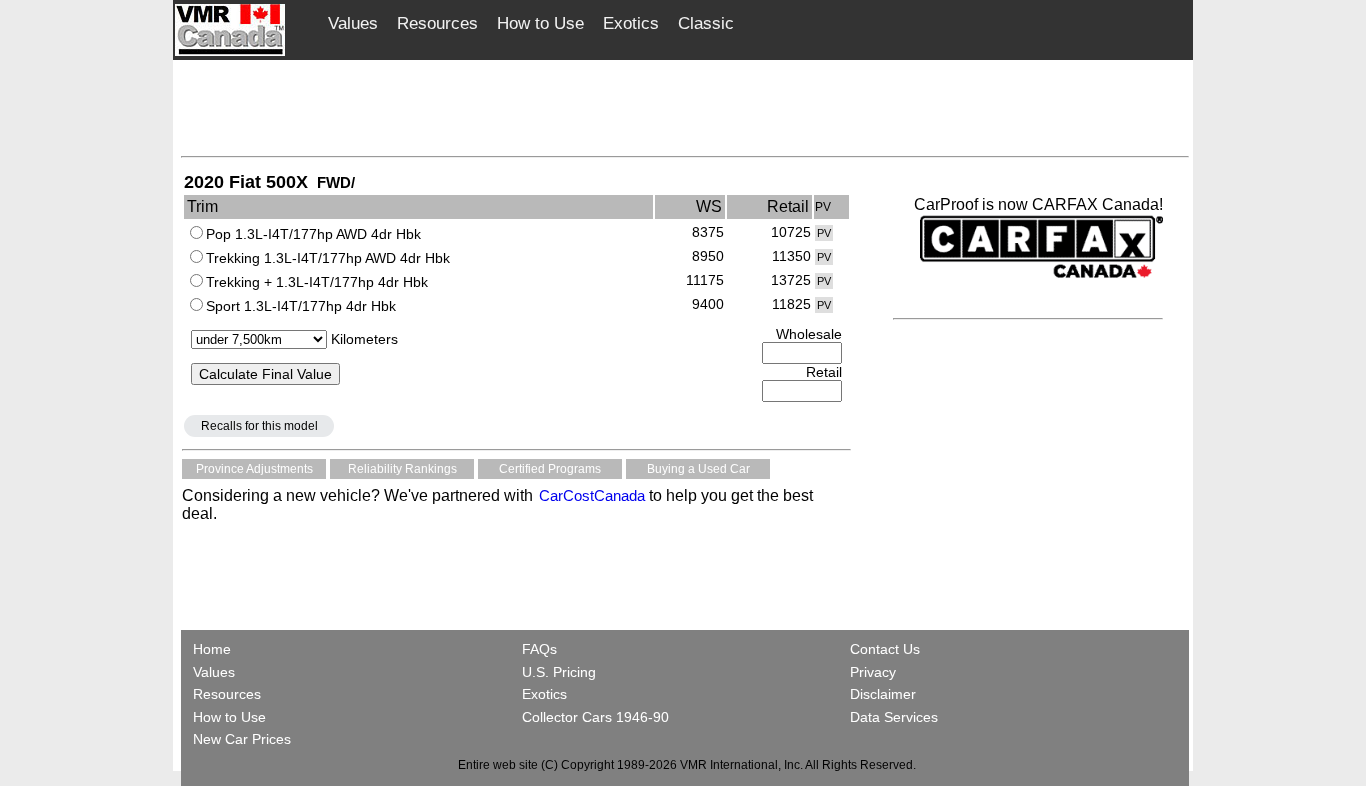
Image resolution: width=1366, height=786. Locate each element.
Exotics (631, 23)
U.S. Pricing (559, 672)
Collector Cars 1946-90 (595, 717)
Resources (437, 23)
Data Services (894, 717)
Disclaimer (883, 694)
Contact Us (885, 649)
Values (353, 23)
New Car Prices (242, 739)
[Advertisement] (685, 107)
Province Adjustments (254, 469)
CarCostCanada (590, 495)
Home (214, 649)
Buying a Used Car (698, 469)
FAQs (539, 649)
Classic (706, 23)
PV (824, 233)
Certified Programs (550, 469)
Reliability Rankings (402, 469)
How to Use (540, 23)
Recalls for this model (259, 426)
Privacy (873, 672)
